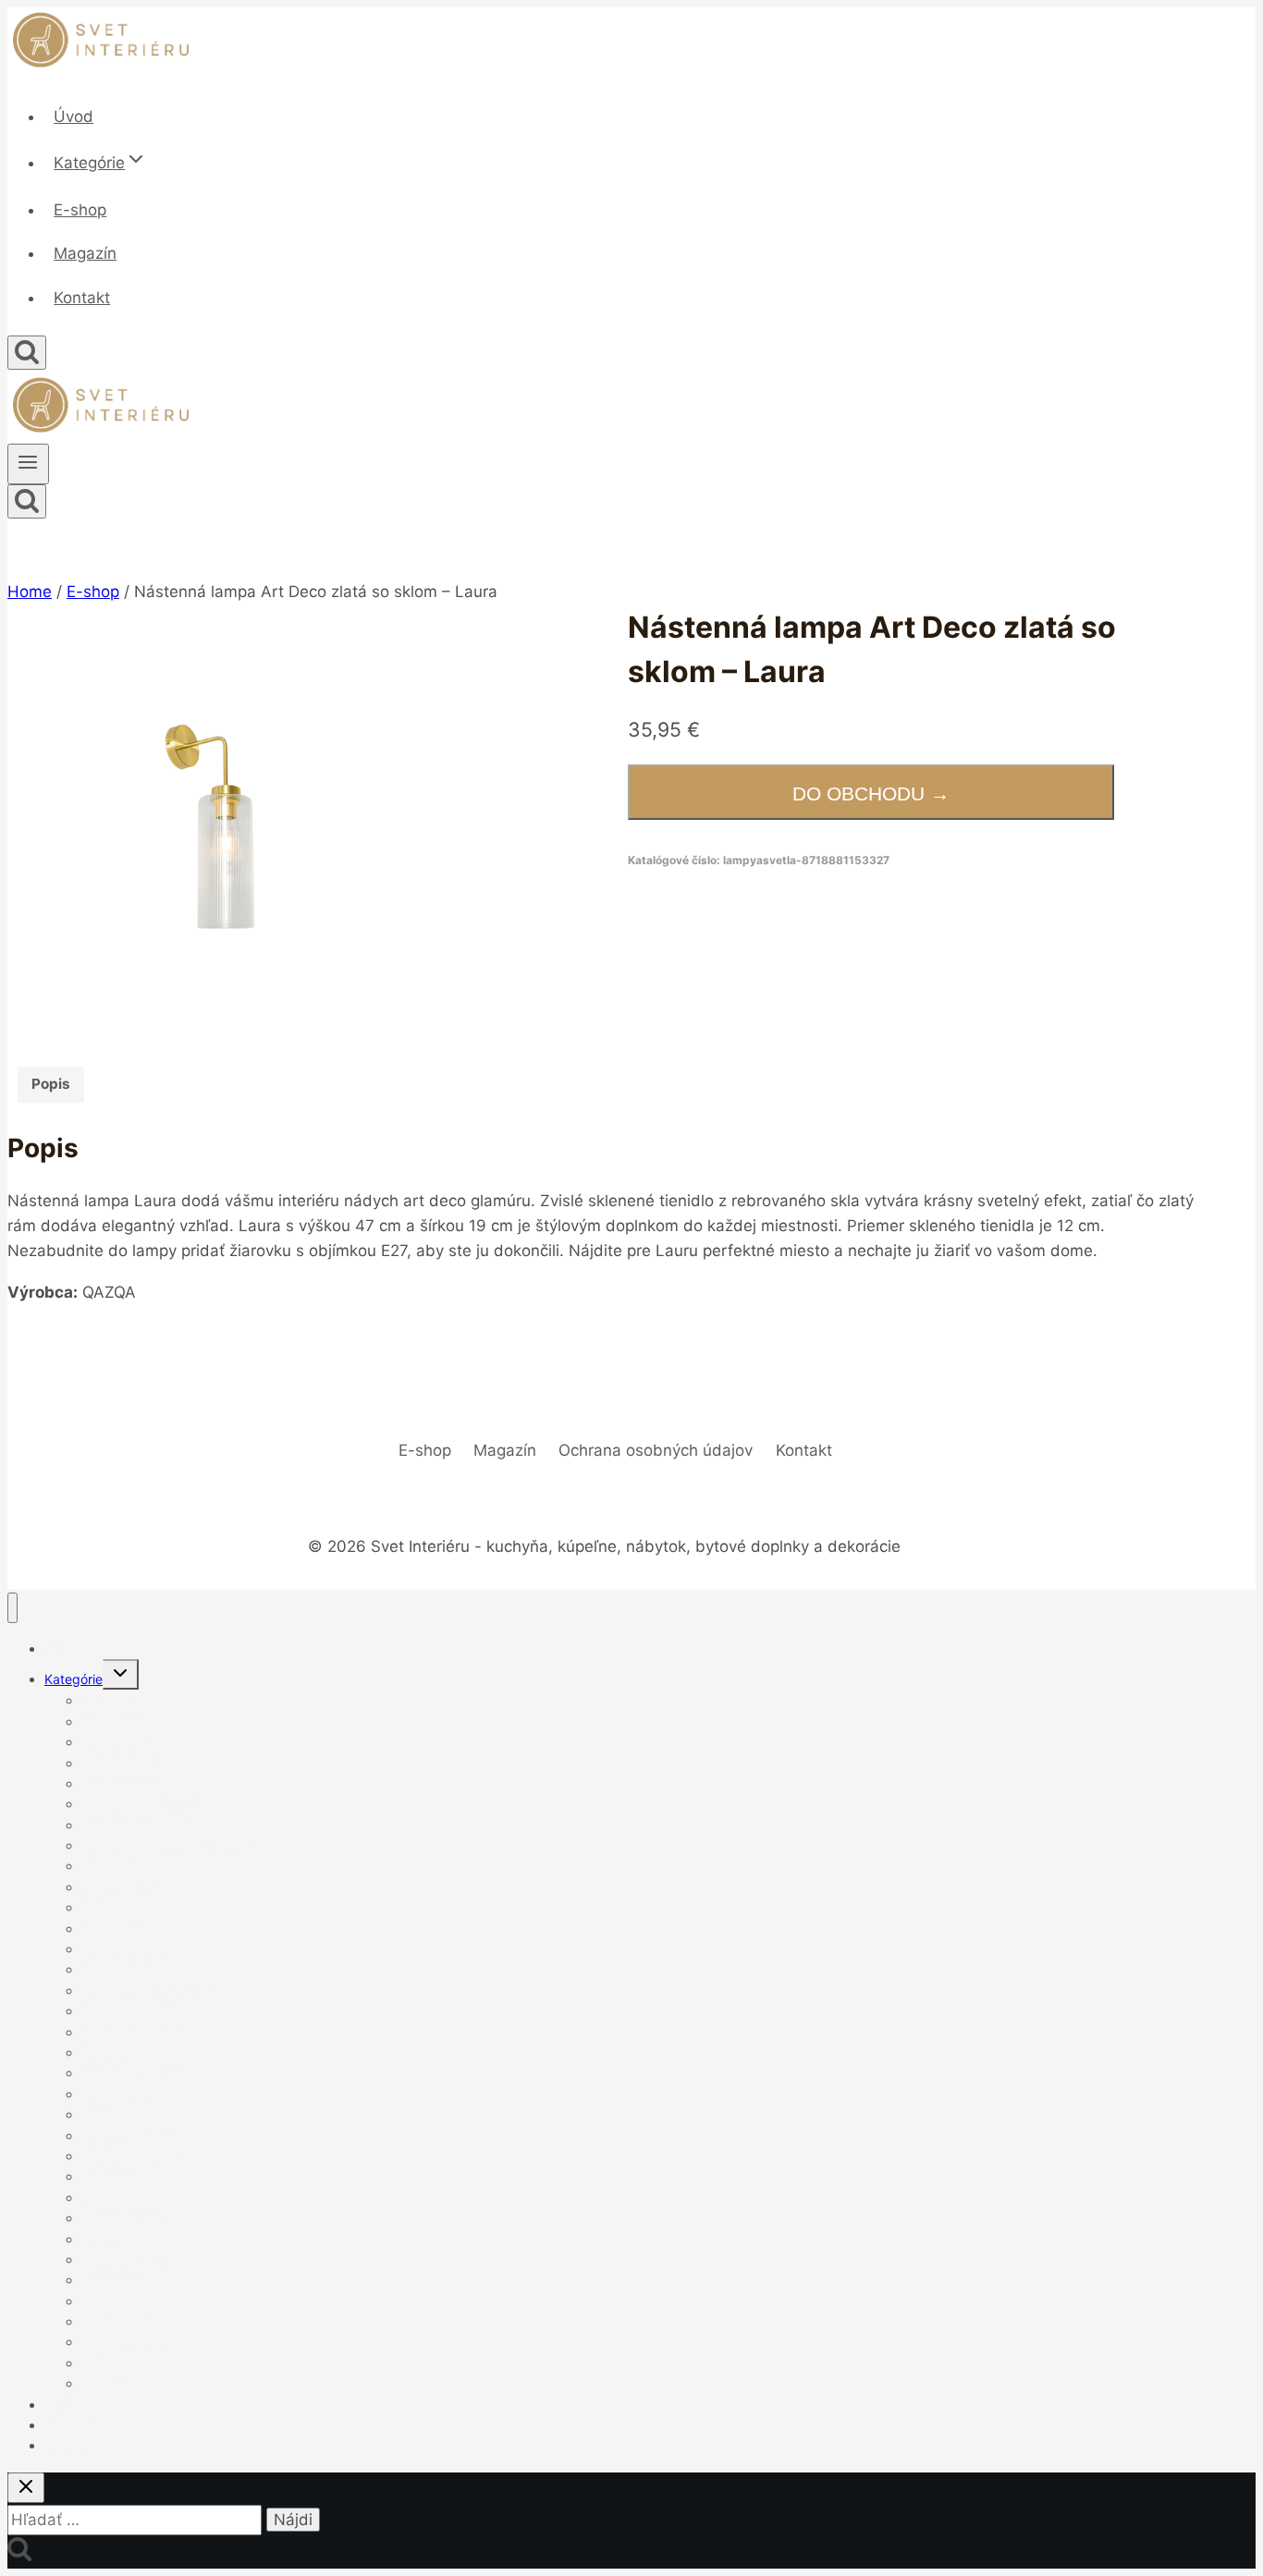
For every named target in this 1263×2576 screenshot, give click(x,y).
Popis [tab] (51, 1084)
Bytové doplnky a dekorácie (166, 1845)
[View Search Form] (27, 353)
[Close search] (26, 2488)
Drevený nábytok (134, 2032)
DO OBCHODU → (871, 794)
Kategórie (74, 1679)
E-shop (80, 210)
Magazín (85, 253)
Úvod (74, 116)
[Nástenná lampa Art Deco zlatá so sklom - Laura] (222, 820)
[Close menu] (12, 1608)
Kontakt (82, 298)
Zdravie (104, 2383)
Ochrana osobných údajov (656, 1450)
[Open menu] (28, 464)
